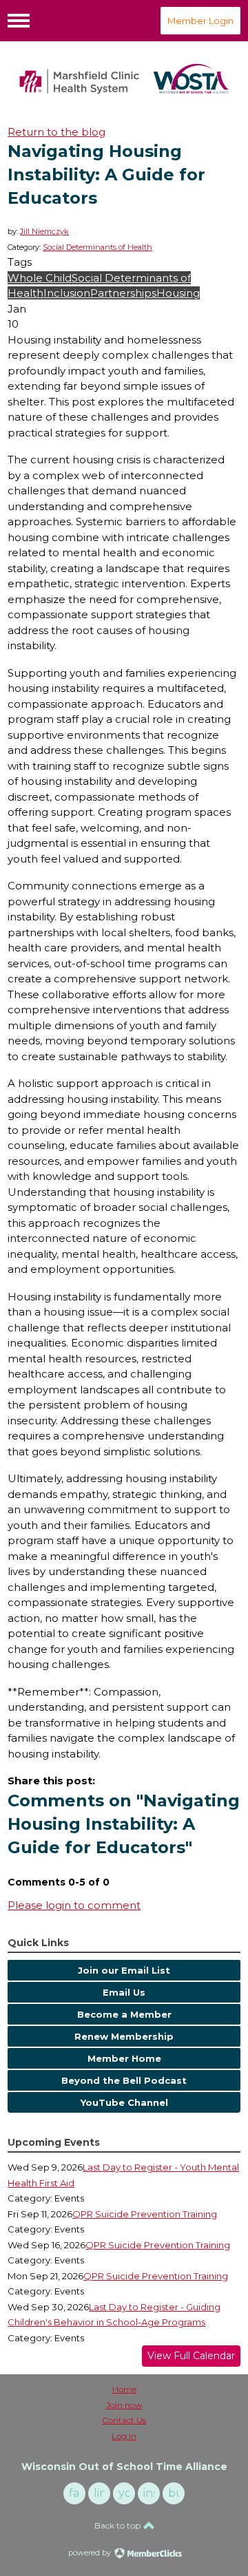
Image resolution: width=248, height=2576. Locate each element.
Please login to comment (74, 1905)
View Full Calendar (191, 2356)
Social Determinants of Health (97, 247)
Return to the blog (56, 132)
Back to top (118, 2525)
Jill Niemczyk (44, 231)
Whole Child (40, 278)
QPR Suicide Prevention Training (145, 2214)
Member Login (200, 21)
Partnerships (123, 293)
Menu (19, 21)
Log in (124, 2436)
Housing (178, 293)
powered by (91, 2553)
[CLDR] (124, 79)
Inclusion (67, 293)
